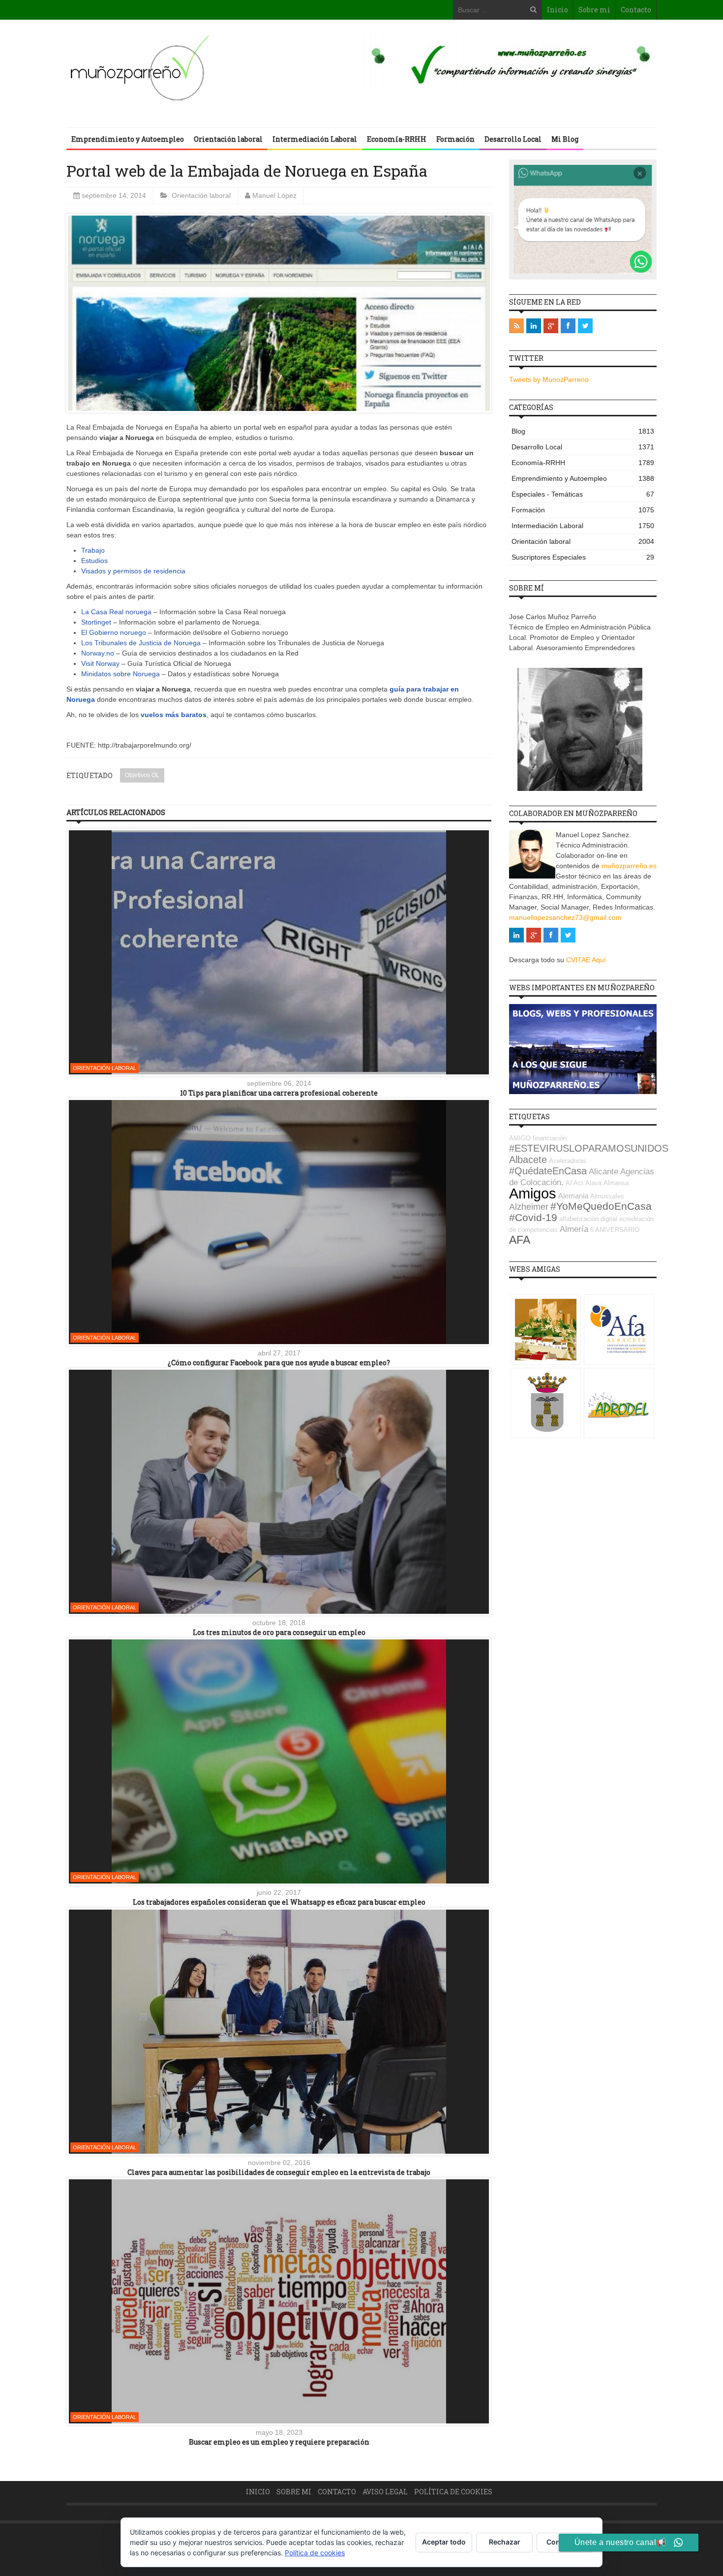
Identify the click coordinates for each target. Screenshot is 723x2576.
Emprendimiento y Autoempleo (128, 139)
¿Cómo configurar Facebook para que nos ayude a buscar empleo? (279, 1363)
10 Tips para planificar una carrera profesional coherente (279, 1093)
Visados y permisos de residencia (133, 571)
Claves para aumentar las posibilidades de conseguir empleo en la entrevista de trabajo (279, 2172)
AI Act (574, 1183)
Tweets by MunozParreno (549, 379)
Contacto (636, 10)
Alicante (603, 1172)
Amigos (533, 1193)
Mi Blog (565, 139)
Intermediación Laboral (315, 139)
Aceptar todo (444, 2542)
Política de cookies (453, 2492)
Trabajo (93, 550)
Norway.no (99, 653)
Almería (574, 1229)
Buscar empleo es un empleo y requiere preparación (279, 2442)
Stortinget (96, 622)
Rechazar (505, 2542)
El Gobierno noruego (114, 632)
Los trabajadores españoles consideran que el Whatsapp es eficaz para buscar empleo (279, 1902)
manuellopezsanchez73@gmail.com (565, 917)
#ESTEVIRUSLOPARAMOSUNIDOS (589, 1148)
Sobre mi (594, 10)
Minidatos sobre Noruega (120, 674)
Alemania (573, 1196)
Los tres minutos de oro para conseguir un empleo (279, 1632)
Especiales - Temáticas (583, 494)
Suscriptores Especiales (583, 557)
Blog (583, 431)
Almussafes (607, 1196)
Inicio (557, 10)
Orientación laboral (228, 139)
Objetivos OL (142, 775)
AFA (520, 1240)
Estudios (94, 561)
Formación (455, 139)
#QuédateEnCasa (548, 1171)
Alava (593, 1183)
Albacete (528, 1160)
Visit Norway (100, 663)
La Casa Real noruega (116, 612)
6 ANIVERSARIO (615, 1230)
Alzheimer (529, 1207)
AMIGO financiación (538, 1138)
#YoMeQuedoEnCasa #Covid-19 (580, 1212)
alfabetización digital (588, 1219)
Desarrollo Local (513, 139)
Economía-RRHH (397, 139)
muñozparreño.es (629, 866)
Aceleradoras (568, 1161)
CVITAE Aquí (586, 960)
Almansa (616, 1183)
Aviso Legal (385, 2492)
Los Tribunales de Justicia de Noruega (141, 643)
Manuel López (274, 195)
